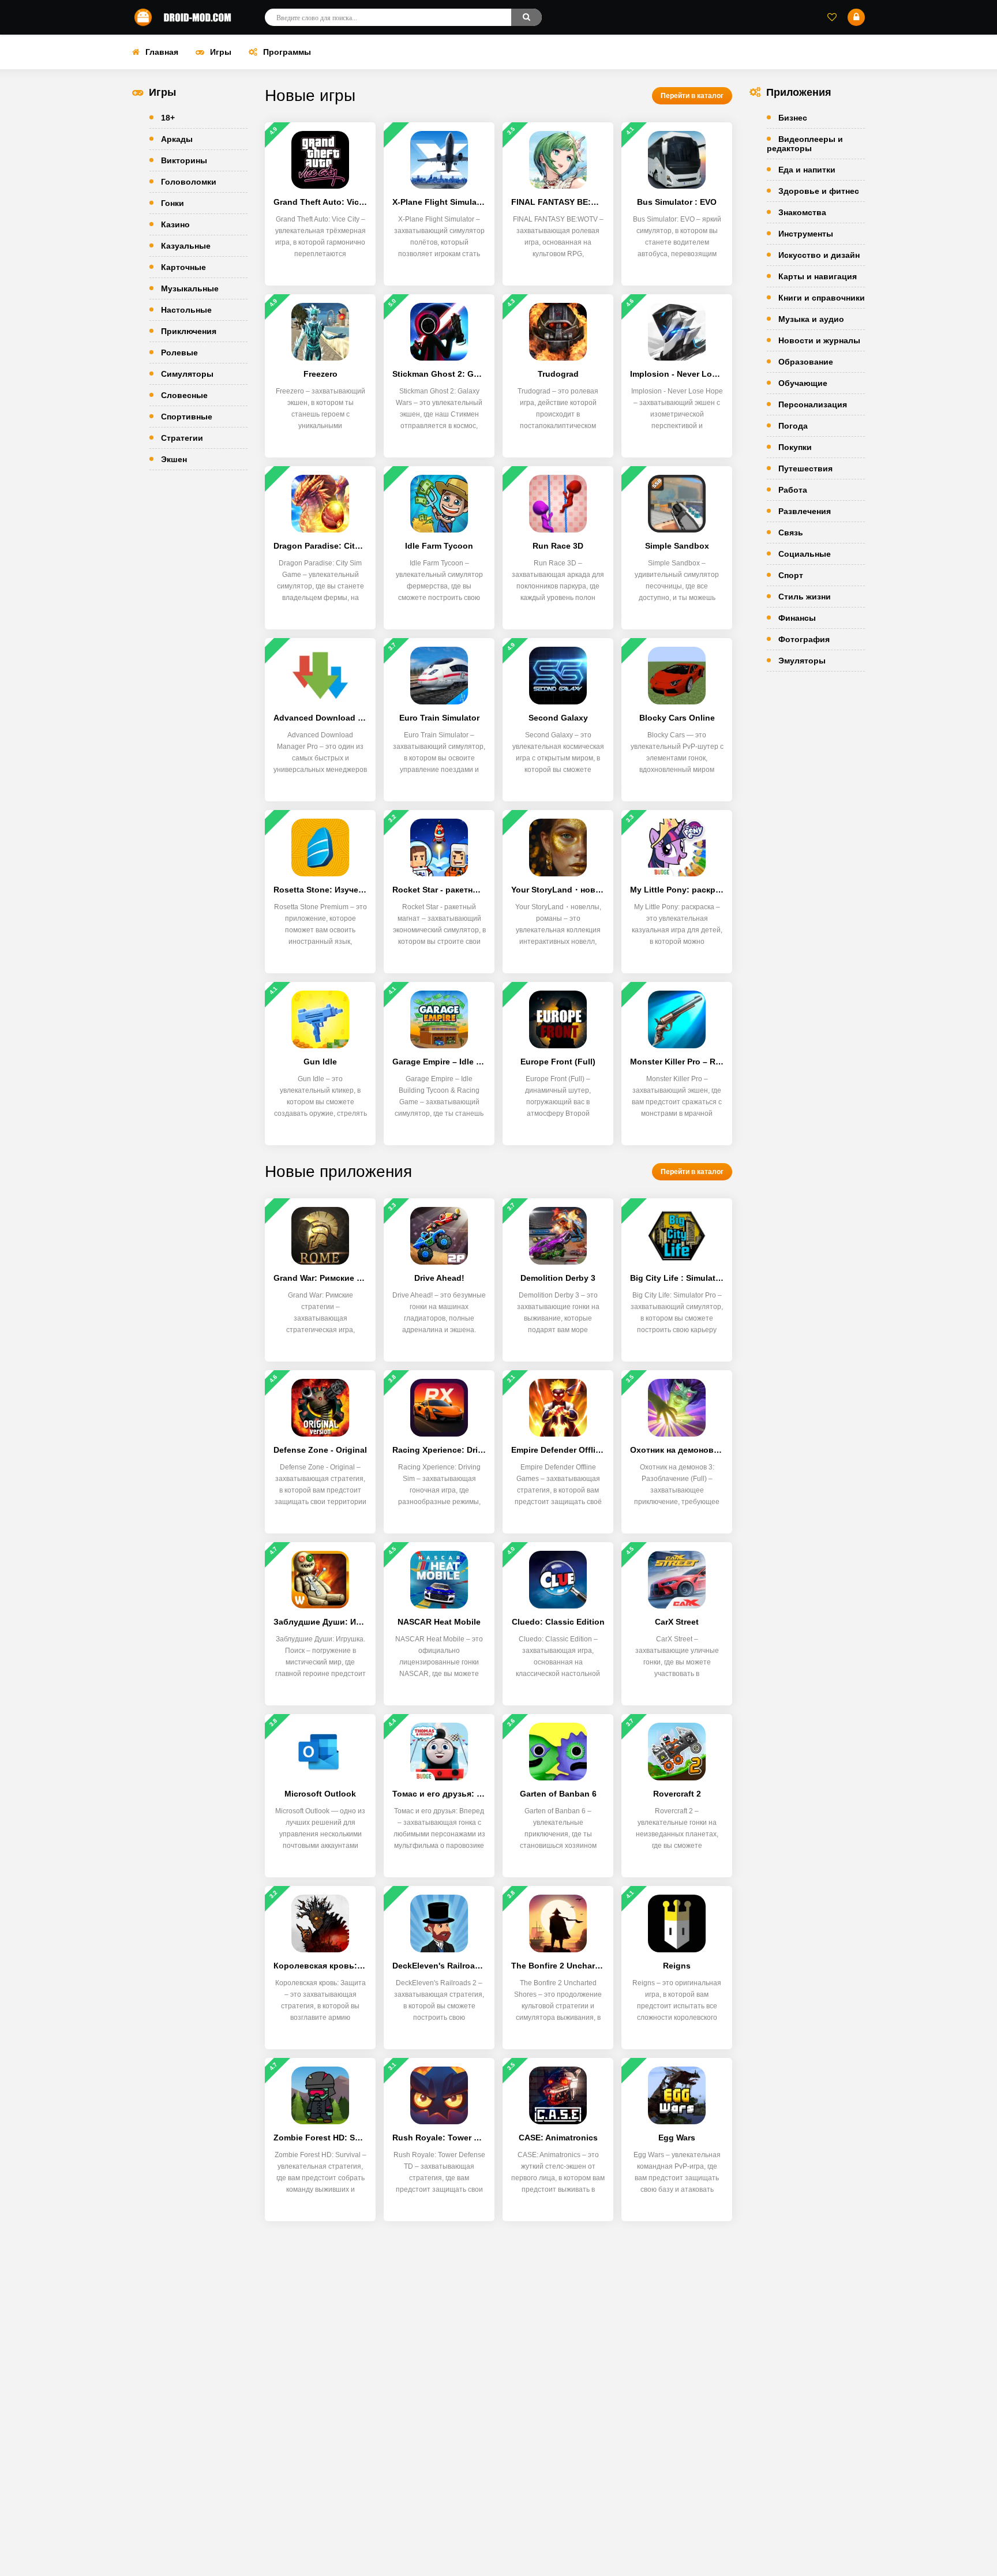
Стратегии (182, 438)
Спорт (791, 575)
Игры (221, 52)
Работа (793, 490)
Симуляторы (187, 374)
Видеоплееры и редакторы (805, 144)
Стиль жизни (805, 597)
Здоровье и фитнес (819, 191)
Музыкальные (190, 288)
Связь (791, 533)
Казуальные (186, 246)
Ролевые (179, 353)
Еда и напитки (807, 170)
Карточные (183, 267)
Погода (793, 426)
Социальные (805, 554)
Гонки (173, 203)
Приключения (189, 331)
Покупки (795, 447)
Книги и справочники (822, 298)
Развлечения (805, 511)
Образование (806, 362)
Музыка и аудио (811, 319)
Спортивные (187, 417)
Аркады (177, 139)
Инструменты (806, 234)
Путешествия (805, 468)
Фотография (804, 639)
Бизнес (793, 118)
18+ (168, 118)
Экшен (174, 459)
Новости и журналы (819, 340)
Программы (287, 52)
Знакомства (802, 212)
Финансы (797, 618)
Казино (175, 224)
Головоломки (189, 182)
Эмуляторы (802, 661)
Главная (162, 52)
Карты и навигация (818, 276)
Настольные (186, 310)
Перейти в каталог (692, 96)
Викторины (184, 160)
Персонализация (813, 404)
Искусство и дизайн (819, 255)
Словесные (184, 395)
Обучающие (803, 383)
